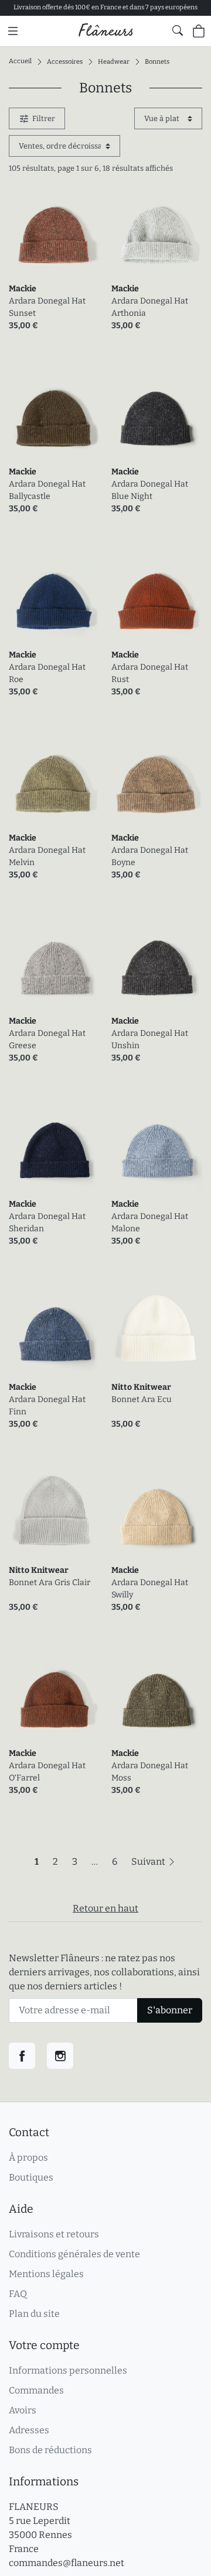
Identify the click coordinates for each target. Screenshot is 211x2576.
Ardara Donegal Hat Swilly (150, 1589)
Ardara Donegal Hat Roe (47, 673)
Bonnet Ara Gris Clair (50, 1583)
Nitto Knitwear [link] (141, 1387)
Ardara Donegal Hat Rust (150, 673)
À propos (28, 2157)
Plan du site (34, 2314)
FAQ (18, 2294)
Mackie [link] (23, 289)
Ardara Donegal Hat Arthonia (150, 307)
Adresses (29, 2430)
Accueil (20, 61)
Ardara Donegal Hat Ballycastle (47, 490)
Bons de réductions (50, 2450)
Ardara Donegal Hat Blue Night (150, 490)
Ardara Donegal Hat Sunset (47, 307)
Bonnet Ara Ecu (142, 1399)
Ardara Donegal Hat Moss (150, 1772)
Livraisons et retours (54, 2234)
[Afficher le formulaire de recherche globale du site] (178, 30)
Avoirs (23, 2410)
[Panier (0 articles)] (199, 31)
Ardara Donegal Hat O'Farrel (47, 1772)
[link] (54, 231)
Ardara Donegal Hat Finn (47, 1406)
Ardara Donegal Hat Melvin (47, 856)
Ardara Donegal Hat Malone (150, 1222)
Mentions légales (46, 2274)
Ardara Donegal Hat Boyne (150, 856)
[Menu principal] (13, 31)
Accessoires (65, 61)
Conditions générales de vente (74, 2254)
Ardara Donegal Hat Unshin (150, 1039)
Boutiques (31, 2177)
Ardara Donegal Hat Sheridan (47, 1222)
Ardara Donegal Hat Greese (47, 1039)
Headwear (114, 61)
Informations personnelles (68, 2370)
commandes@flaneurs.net (67, 2563)
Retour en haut (105, 1908)
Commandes (36, 2390)
